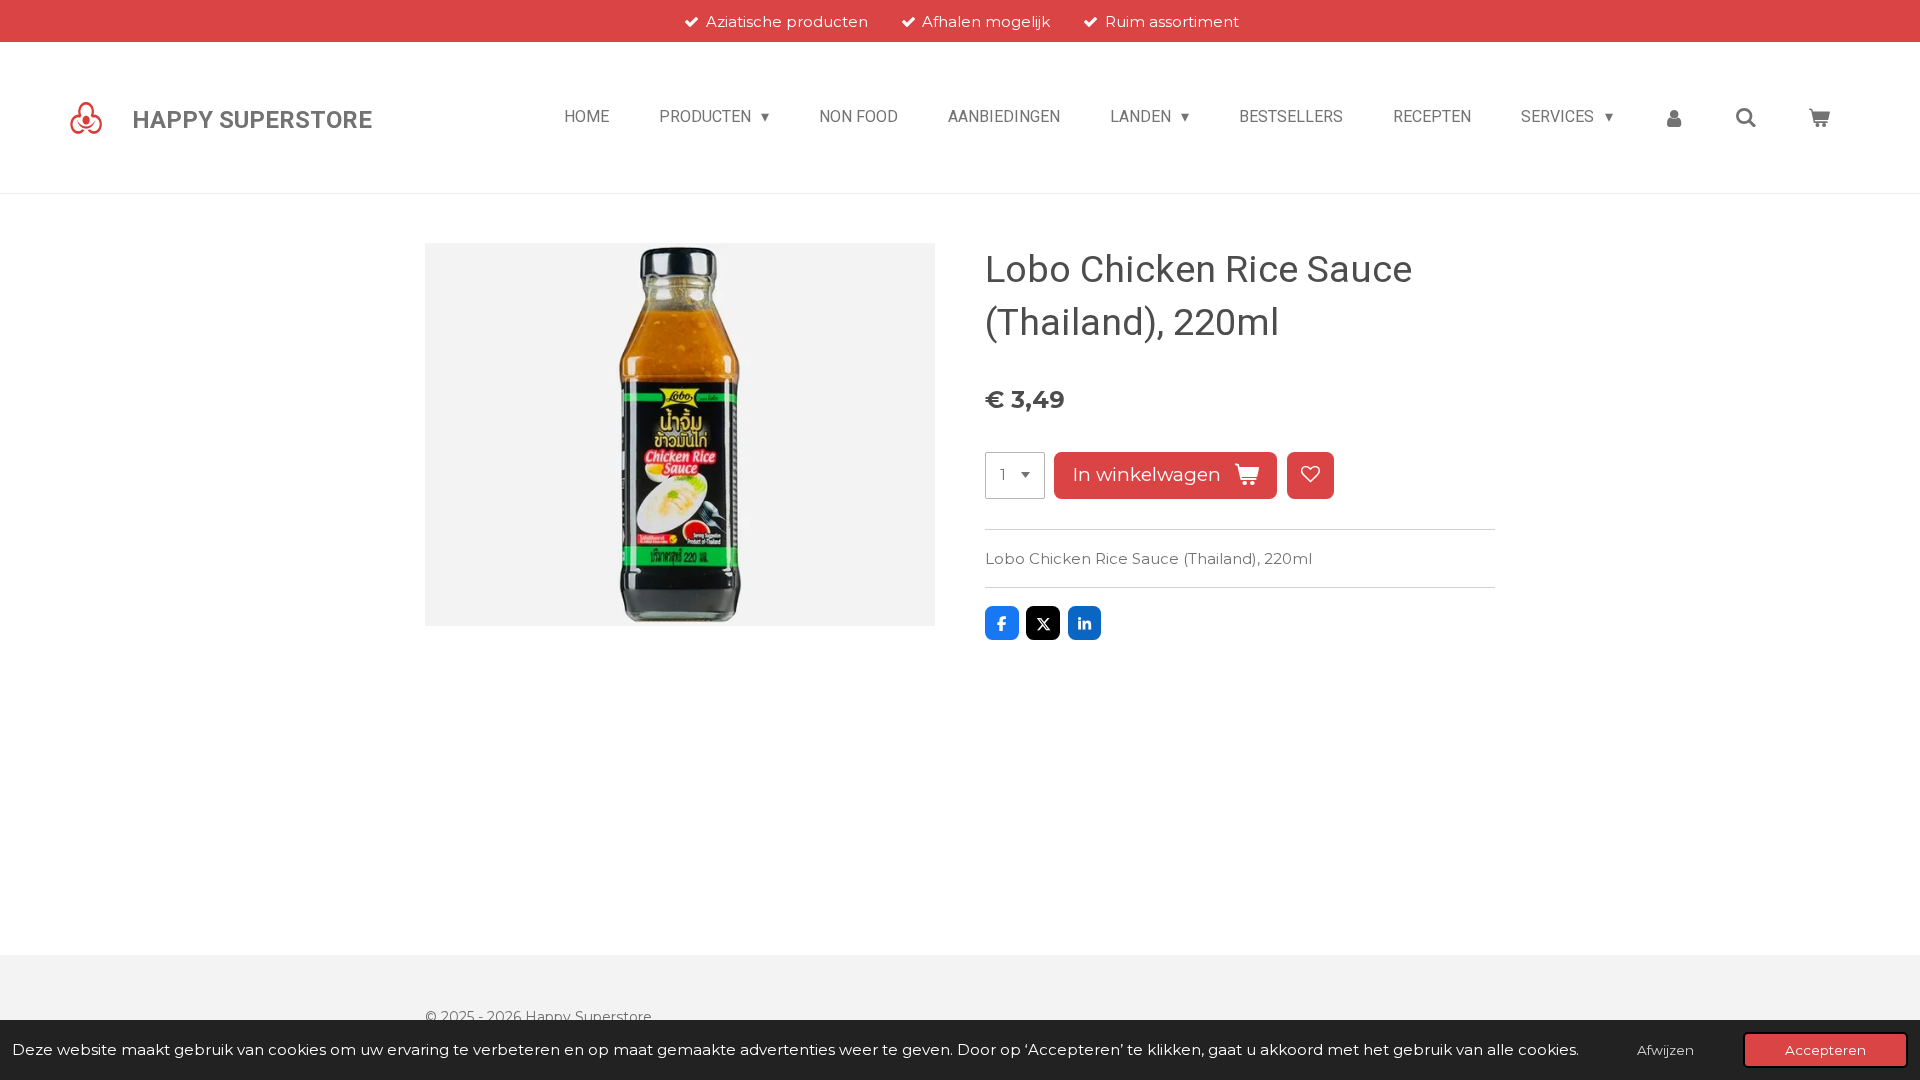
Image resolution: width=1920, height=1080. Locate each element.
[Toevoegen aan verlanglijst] (1310, 475)
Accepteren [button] (1825, 1050)
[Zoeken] (1746, 117)
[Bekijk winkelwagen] (1819, 117)
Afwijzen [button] (1665, 1050)
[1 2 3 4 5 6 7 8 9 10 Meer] (1015, 475)
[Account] (1674, 117)
